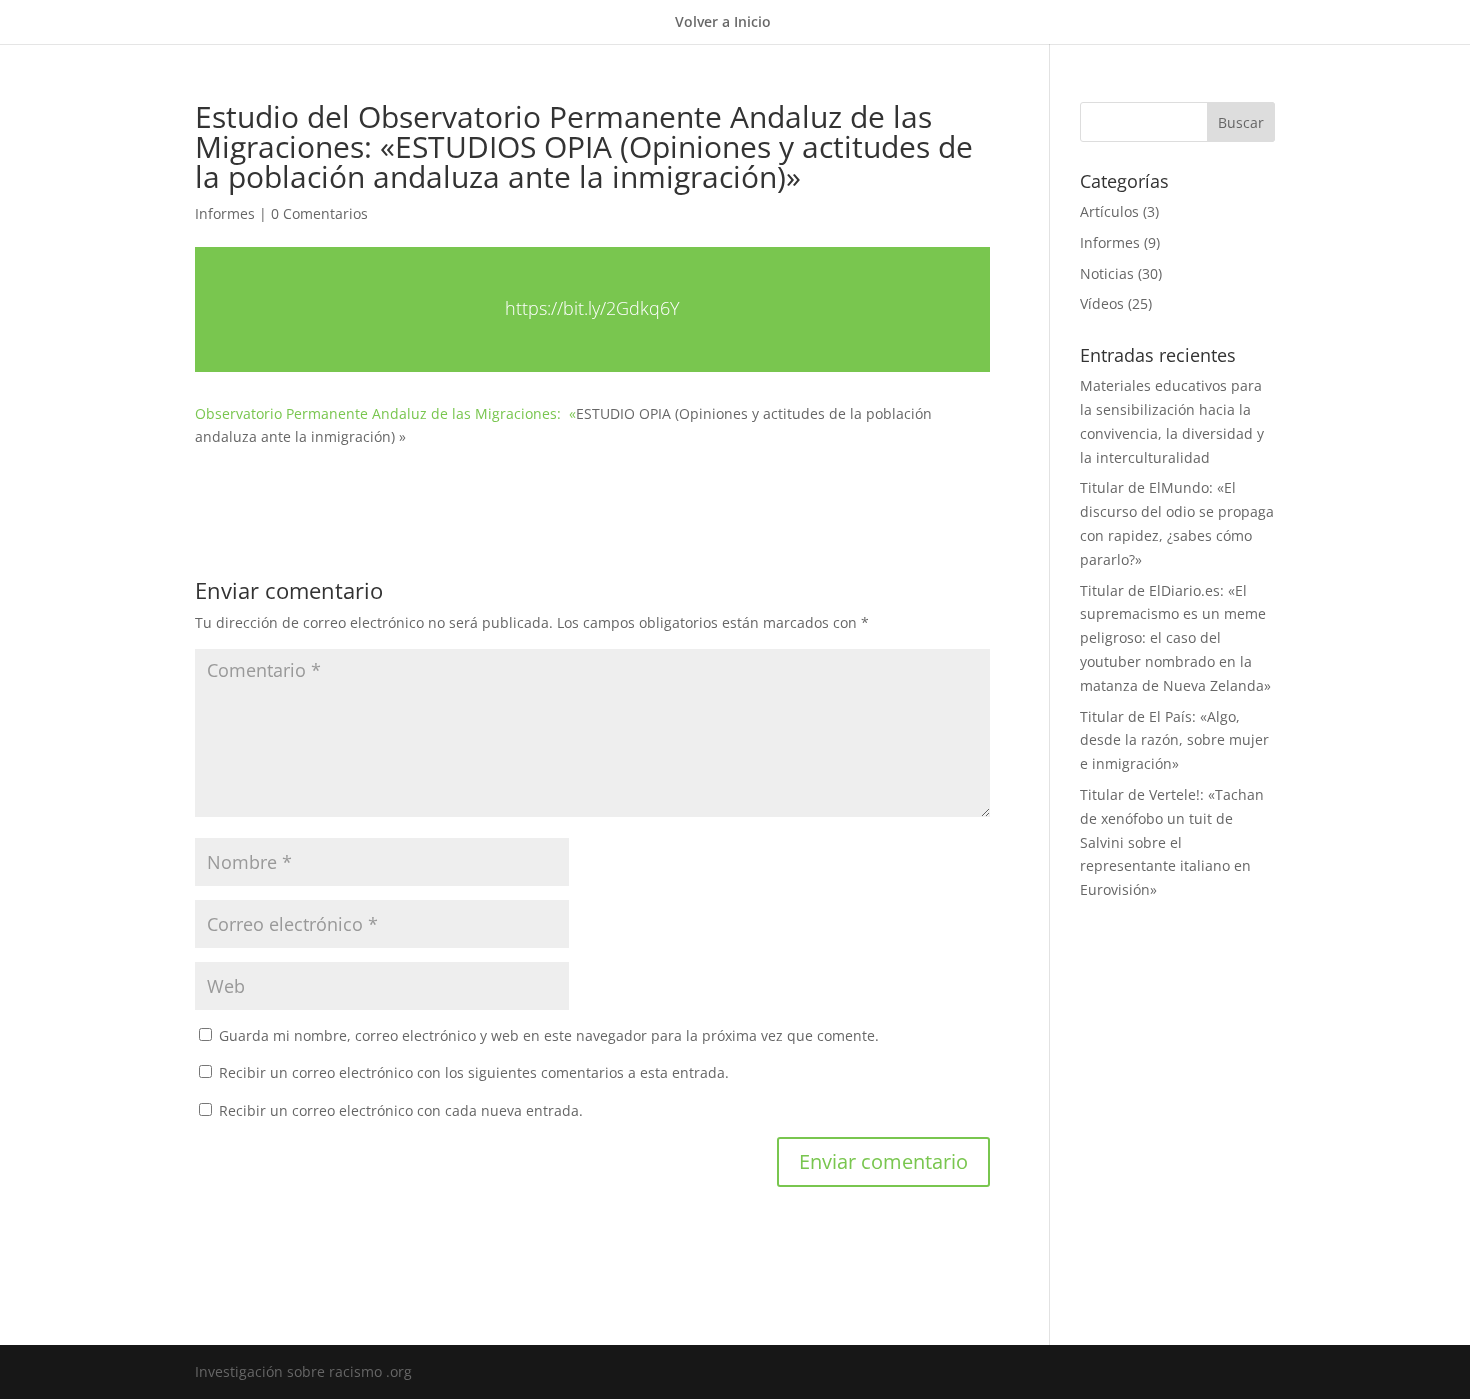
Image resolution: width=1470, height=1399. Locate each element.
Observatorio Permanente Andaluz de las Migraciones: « (385, 413)
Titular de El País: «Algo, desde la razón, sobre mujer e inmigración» (1174, 740)
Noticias (1107, 273)
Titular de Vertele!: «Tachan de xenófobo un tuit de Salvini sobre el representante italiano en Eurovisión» (1172, 842)
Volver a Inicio (723, 23)
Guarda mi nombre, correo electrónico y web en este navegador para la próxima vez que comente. (549, 1035)
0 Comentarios (319, 213)
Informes (225, 213)
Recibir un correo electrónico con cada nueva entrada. (401, 1110)
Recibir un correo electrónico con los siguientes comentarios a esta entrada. (474, 1072)
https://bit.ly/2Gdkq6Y (592, 308)
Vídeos (1102, 303)
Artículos (1109, 211)
